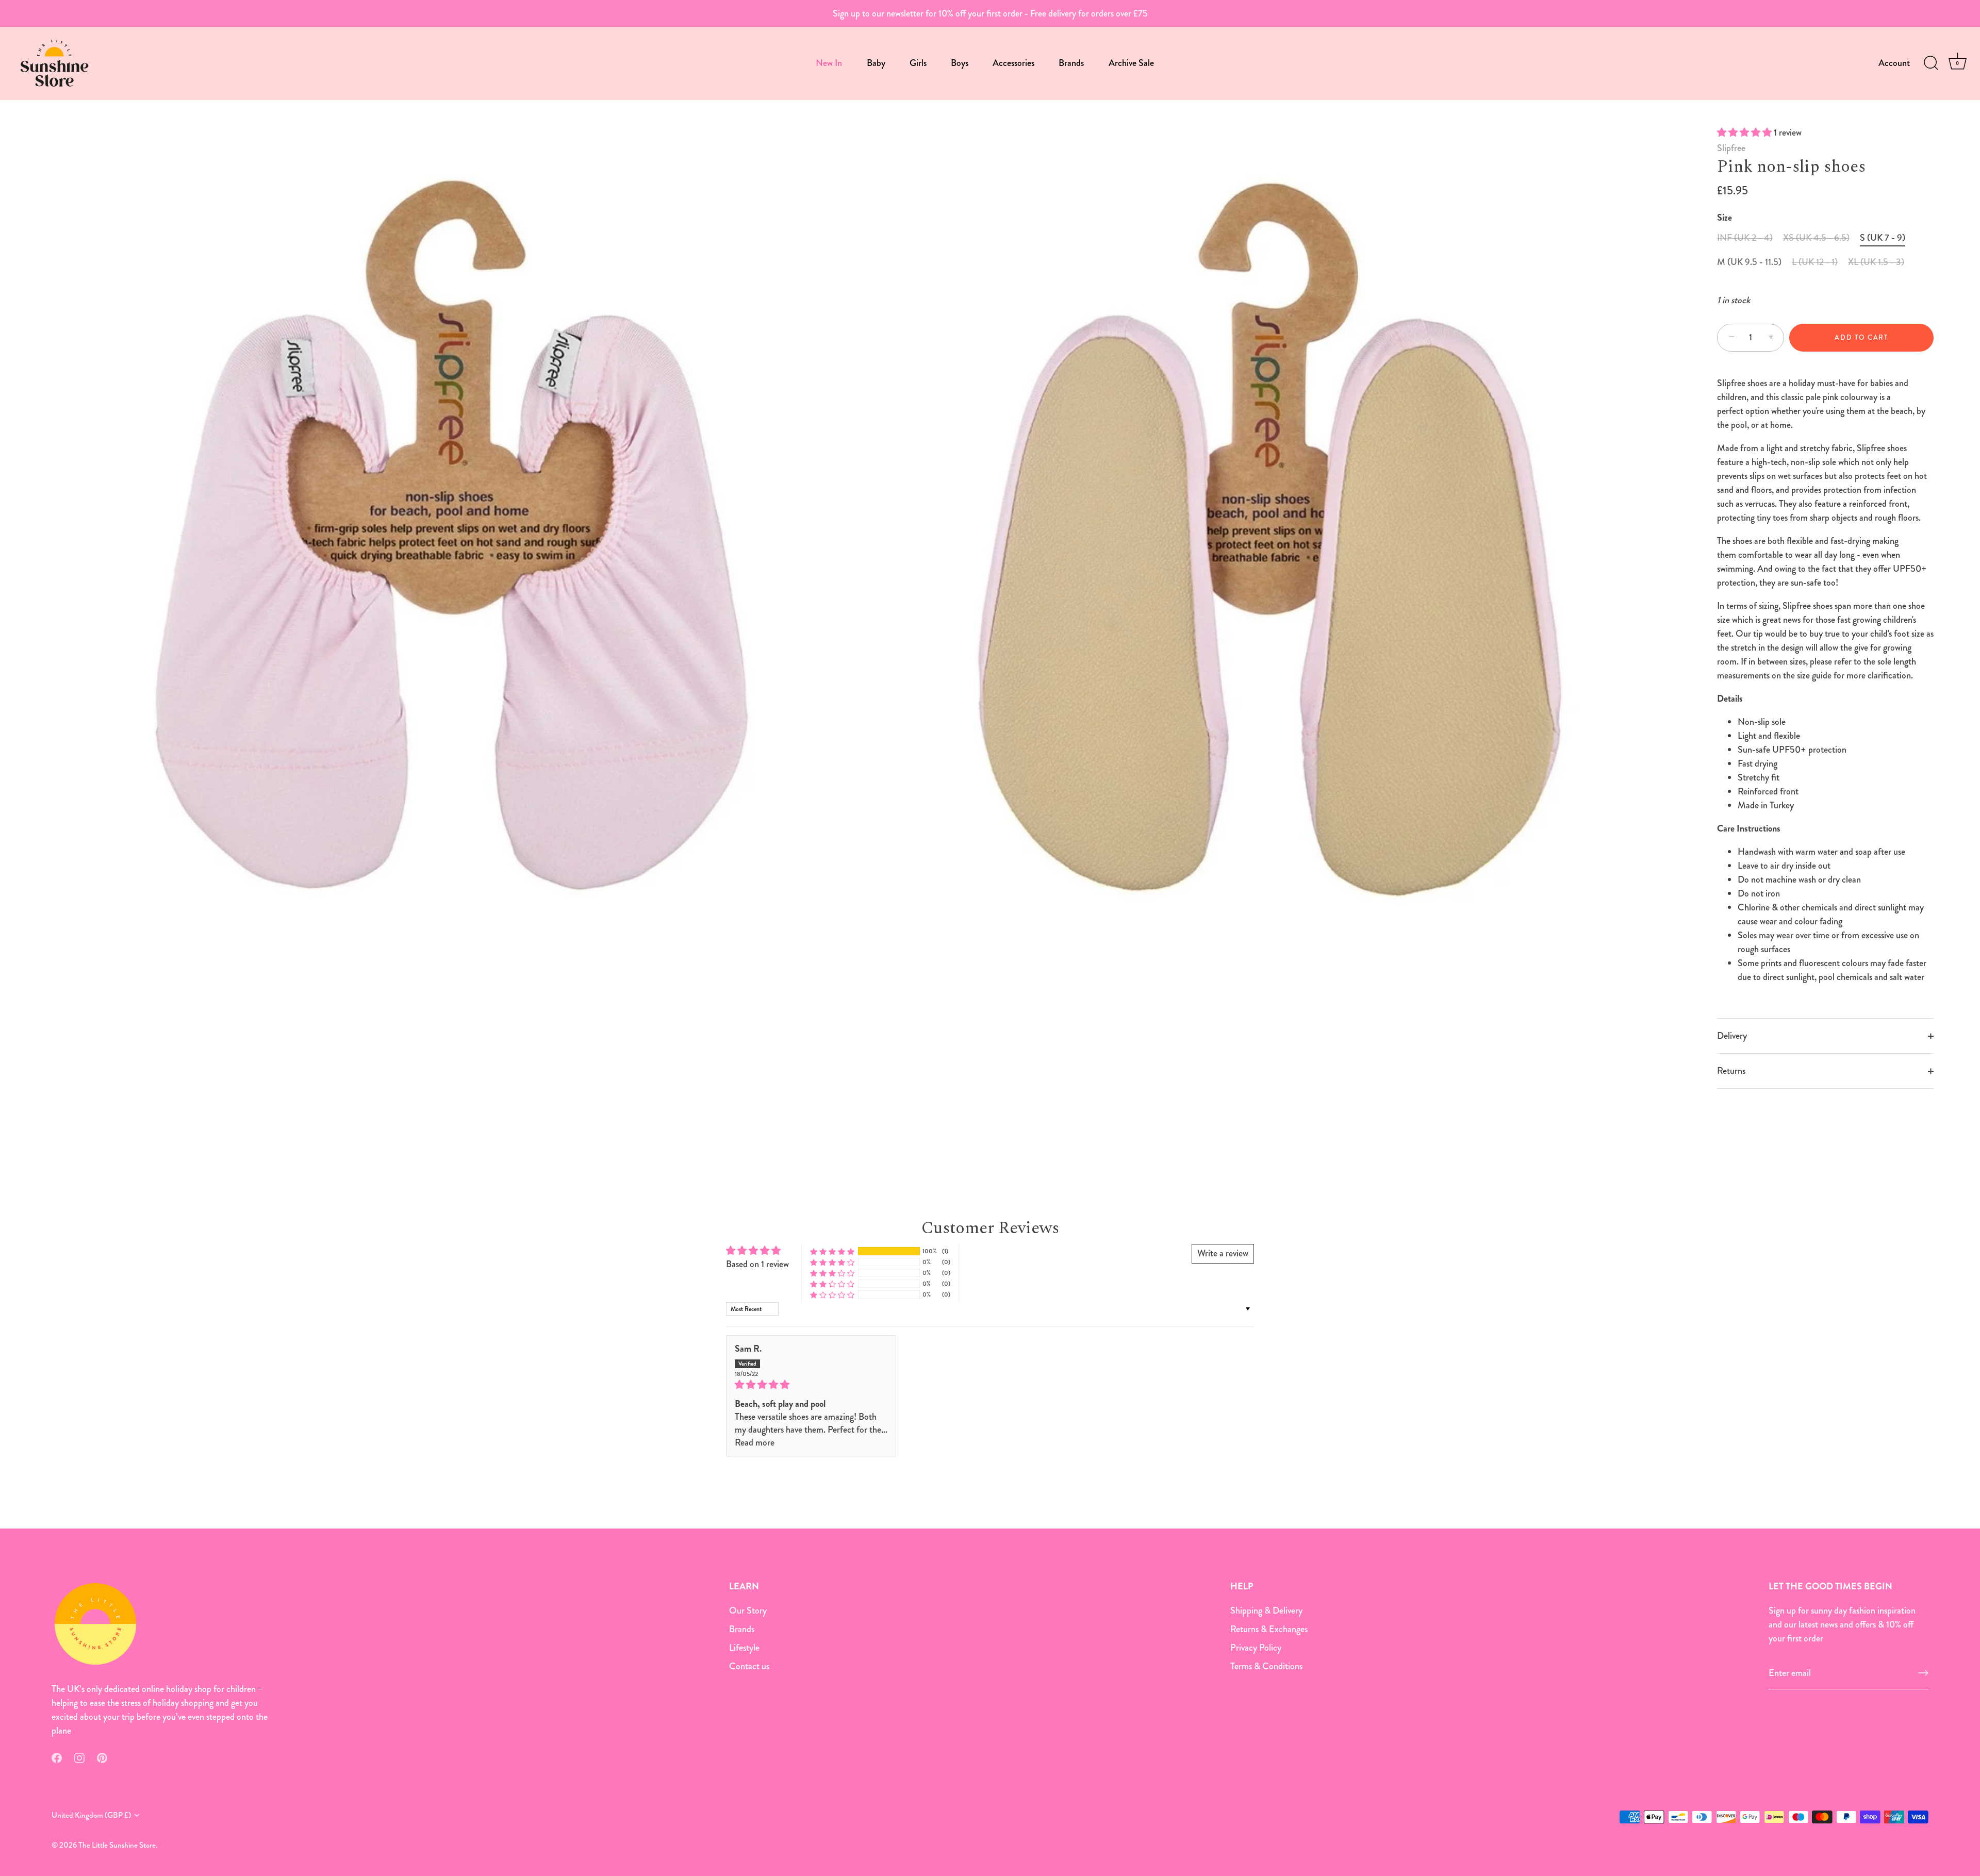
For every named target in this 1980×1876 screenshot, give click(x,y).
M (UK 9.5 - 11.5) (1749, 262)
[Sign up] (1923, 1673)
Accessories (1013, 63)
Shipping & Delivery (1266, 1610)
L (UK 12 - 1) (1815, 262)
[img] (811, 1385)
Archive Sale (1131, 63)
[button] (1745, 132)
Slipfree (1731, 148)
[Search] (1931, 63)
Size (1725, 218)
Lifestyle (744, 1647)
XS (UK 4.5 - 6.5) (1816, 238)
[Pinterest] (102, 1757)
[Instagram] (79, 1757)
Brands (1071, 63)
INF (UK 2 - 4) (1745, 238)
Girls (918, 63)
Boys (960, 63)
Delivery (1732, 1036)
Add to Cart (1861, 337)
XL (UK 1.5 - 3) (1876, 262)
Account (1894, 63)
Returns (1731, 1071)
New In (829, 63)
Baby (876, 63)
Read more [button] (755, 1442)
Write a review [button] (1223, 1253)
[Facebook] (57, 1757)
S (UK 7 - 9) (1883, 238)
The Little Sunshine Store (117, 1845)
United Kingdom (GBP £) (91, 1815)
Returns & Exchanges (1269, 1629)
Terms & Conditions (1266, 1666)
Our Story (748, 1610)
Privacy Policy (1256, 1647)
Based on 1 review (757, 1264)
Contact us (749, 1666)
